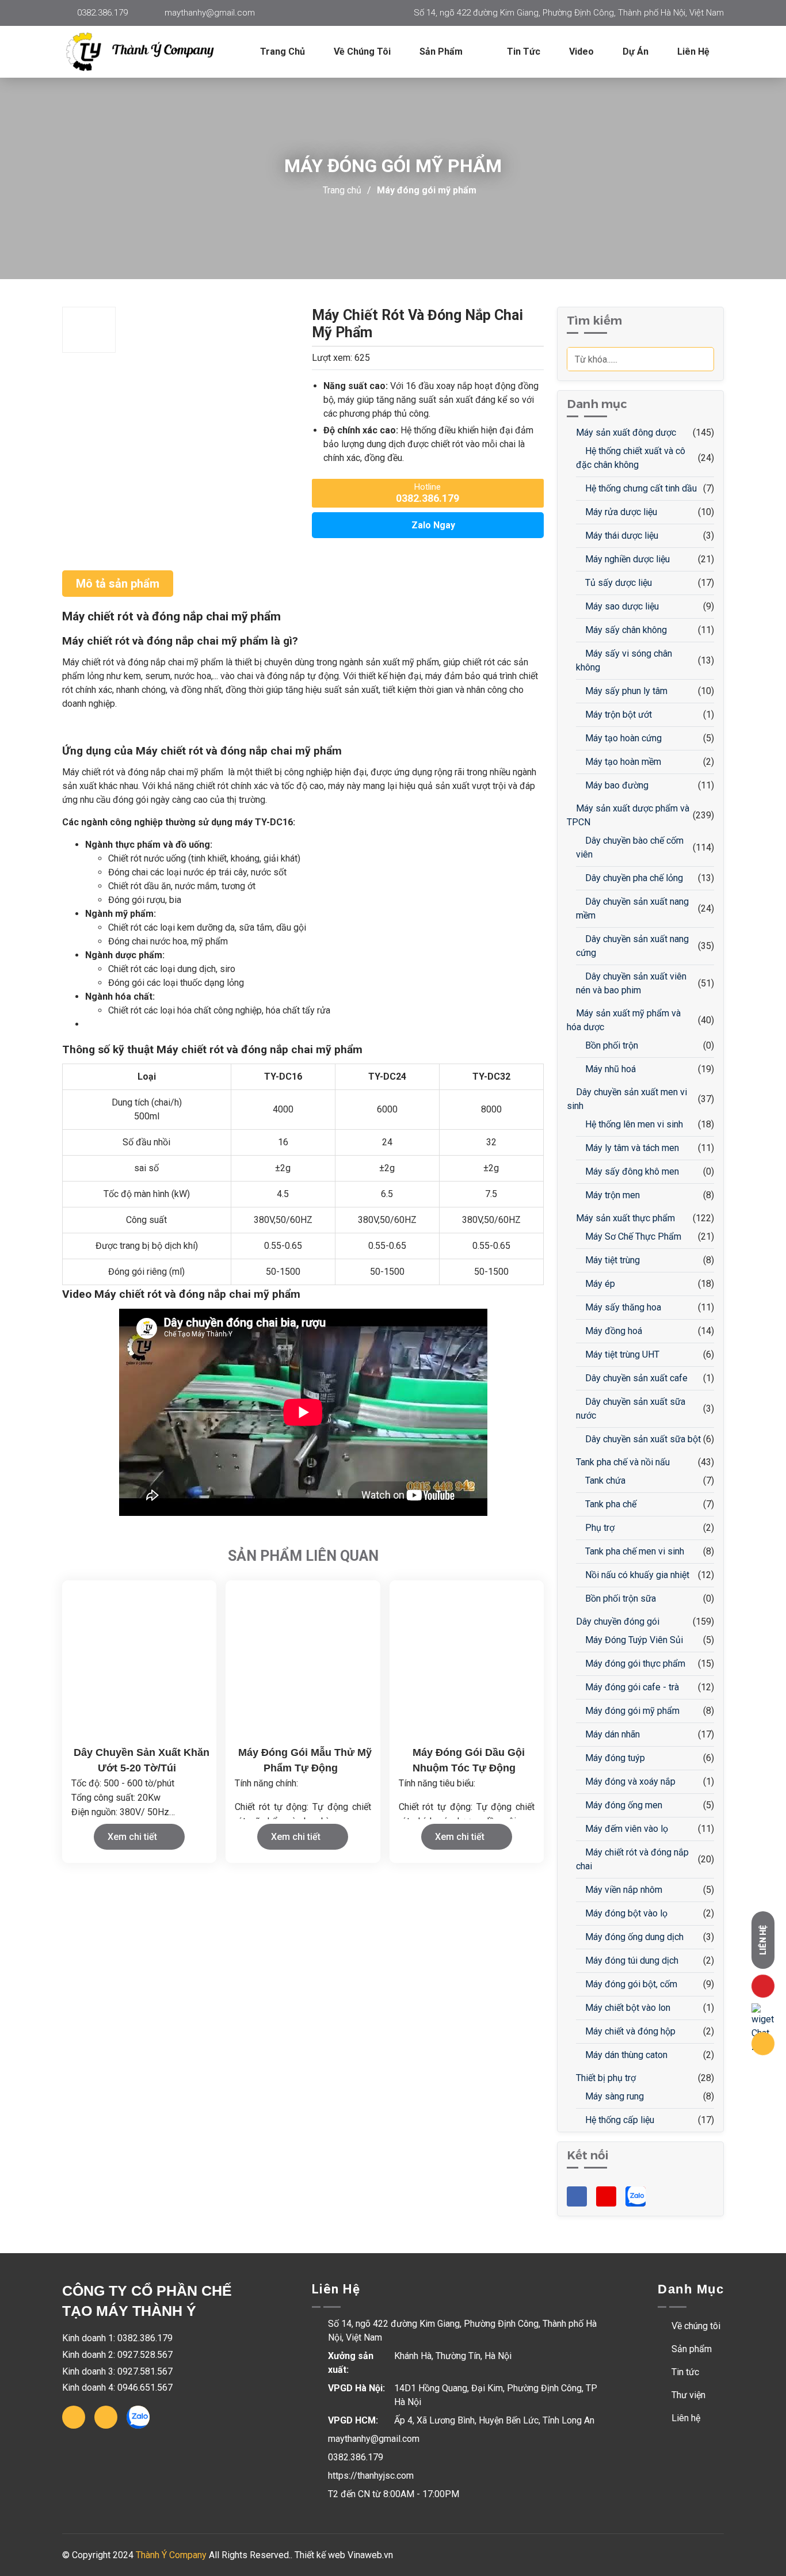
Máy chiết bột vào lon (627, 2008)
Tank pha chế (610, 1504)
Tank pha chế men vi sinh (634, 1551)
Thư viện (687, 2395)
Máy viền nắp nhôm (623, 1890)
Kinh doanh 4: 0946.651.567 (117, 2388)
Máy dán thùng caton (625, 2055)
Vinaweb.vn (370, 2555)
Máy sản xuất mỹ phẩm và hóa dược (624, 1020)
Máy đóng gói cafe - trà (631, 1687)
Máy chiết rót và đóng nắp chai (632, 1859)
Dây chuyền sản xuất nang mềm (632, 908)
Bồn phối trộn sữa (619, 1598)
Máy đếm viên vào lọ (625, 1829)
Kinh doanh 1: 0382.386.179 (117, 2338)
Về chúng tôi (362, 52)
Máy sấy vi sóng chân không (624, 660)
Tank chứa (604, 1481)
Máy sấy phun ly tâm (625, 691)
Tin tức (524, 52)
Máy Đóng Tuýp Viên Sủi (633, 1640)
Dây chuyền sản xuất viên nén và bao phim (631, 983)
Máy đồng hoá (613, 1331)
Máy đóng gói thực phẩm (634, 1664)
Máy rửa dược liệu (620, 512)
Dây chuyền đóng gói (617, 1622)
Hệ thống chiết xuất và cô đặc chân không (631, 458)
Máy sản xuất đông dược (625, 432)
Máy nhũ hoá (609, 1069)
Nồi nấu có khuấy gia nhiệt (636, 1575)
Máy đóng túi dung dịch (631, 1960)
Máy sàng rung (613, 2096)
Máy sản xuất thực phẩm (624, 1218)
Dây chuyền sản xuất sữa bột (642, 1439)
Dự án (636, 52)
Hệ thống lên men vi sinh (633, 1124)
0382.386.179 (102, 13)
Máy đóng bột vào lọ (625, 1913)
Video (581, 52)
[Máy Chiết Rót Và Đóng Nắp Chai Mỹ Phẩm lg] (148, 52)
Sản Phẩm (442, 52)
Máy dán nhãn (611, 1734)
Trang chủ (283, 52)
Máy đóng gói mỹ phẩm (427, 190)
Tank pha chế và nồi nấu (622, 1462)
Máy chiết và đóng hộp (629, 2031)
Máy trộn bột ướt (617, 715)
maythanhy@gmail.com (210, 13)
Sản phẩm (690, 2349)
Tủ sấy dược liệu (617, 583)
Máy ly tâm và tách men (631, 1148)
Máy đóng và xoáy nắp (629, 1782)
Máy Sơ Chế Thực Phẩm (632, 1236)
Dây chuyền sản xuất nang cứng (632, 946)
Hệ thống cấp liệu (619, 2120)
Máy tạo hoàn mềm (622, 762)
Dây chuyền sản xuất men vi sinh (627, 1099)
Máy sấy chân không (625, 630)
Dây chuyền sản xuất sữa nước (631, 1409)
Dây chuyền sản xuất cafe (635, 1378)
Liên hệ (693, 52)
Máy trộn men (611, 1195)
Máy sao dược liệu (621, 606)
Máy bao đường (616, 785)
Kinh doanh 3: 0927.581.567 (117, 2371)
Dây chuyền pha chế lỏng (633, 878)
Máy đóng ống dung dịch (633, 1937)
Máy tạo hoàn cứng (622, 738)
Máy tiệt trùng (611, 1260)
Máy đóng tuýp (614, 1758)
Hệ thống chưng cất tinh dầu (640, 488)
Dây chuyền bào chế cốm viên (630, 847)
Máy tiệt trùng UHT (621, 1354)
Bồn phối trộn (611, 1045)
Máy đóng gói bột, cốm (630, 1984)
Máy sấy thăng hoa (622, 1307)
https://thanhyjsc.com (371, 2476)
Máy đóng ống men (623, 1805)
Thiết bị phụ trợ (605, 2078)
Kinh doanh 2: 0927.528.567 (117, 2355)
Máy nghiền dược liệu (626, 559)
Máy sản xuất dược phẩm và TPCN (628, 815)
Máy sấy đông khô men (631, 1171)
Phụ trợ (599, 1528)
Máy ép (599, 1284)
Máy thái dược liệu (621, 536)
